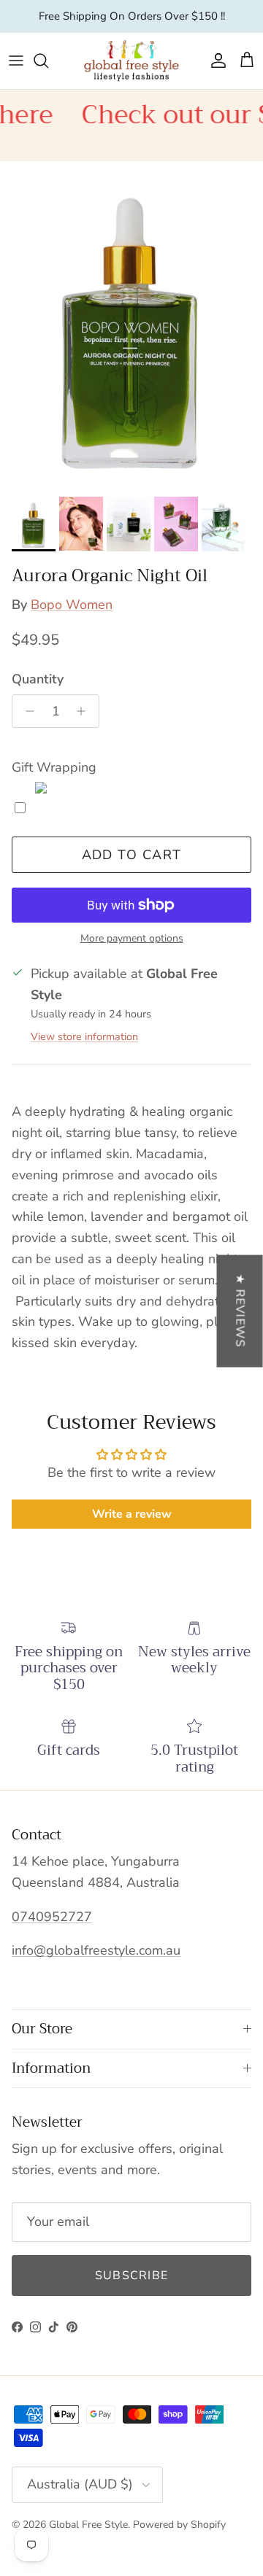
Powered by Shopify (179, 2525)
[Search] (48, 61)
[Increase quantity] (85, 711)
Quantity (38, 679)
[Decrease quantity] (26, 711)
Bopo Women (72, 605)
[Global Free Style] (131, 61)
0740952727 (52, 1917)
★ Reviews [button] (240, 1311)
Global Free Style (88, 2525)
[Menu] (16, 61)
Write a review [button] (132, 1514)
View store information (84, 1036)
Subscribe (132, 2276)
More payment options (132, 939)
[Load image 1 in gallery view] (131, 325)
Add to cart (132, 855)
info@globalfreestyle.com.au (96, 1950)
